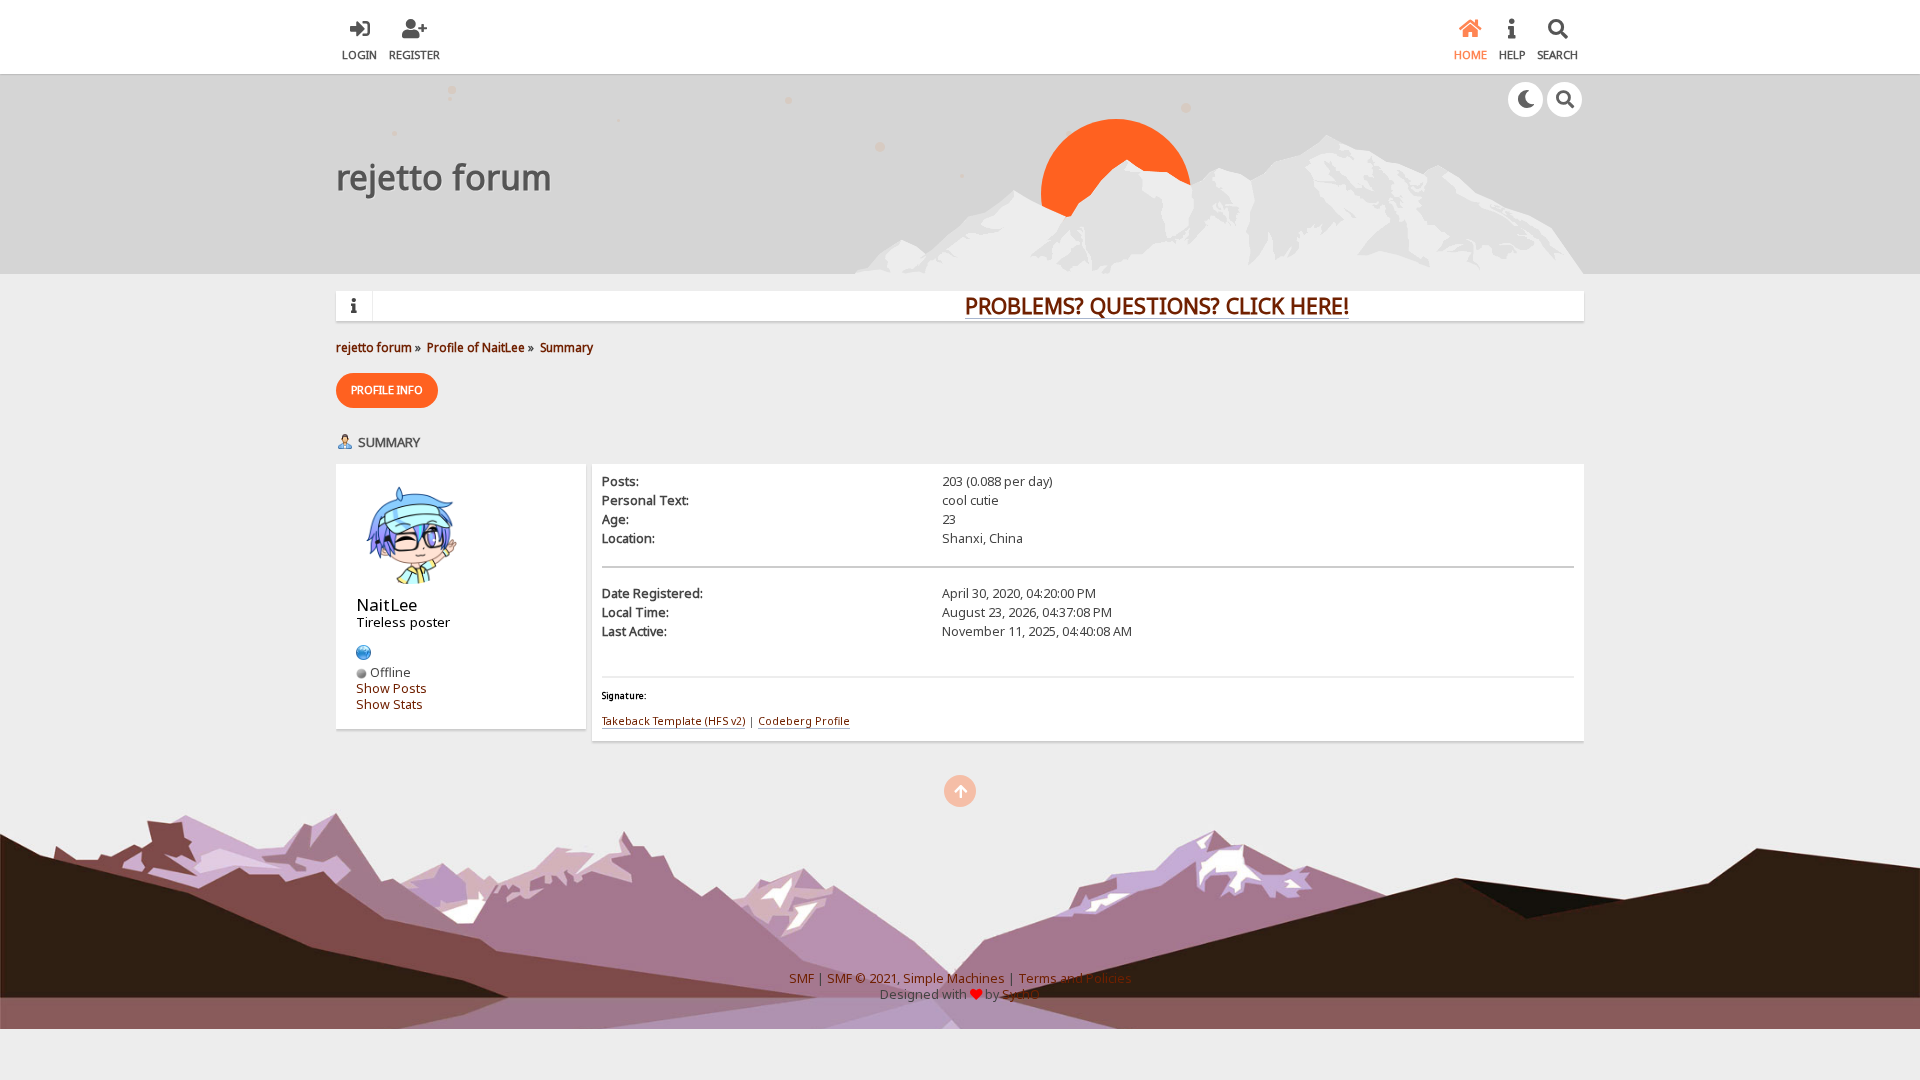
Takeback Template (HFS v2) (673, 721)
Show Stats (389, 704)
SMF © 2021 (862, 978)
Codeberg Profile (804, 721)
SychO (1021, 994)
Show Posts (391, 688)
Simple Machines (954, 978)
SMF (801, 978)
